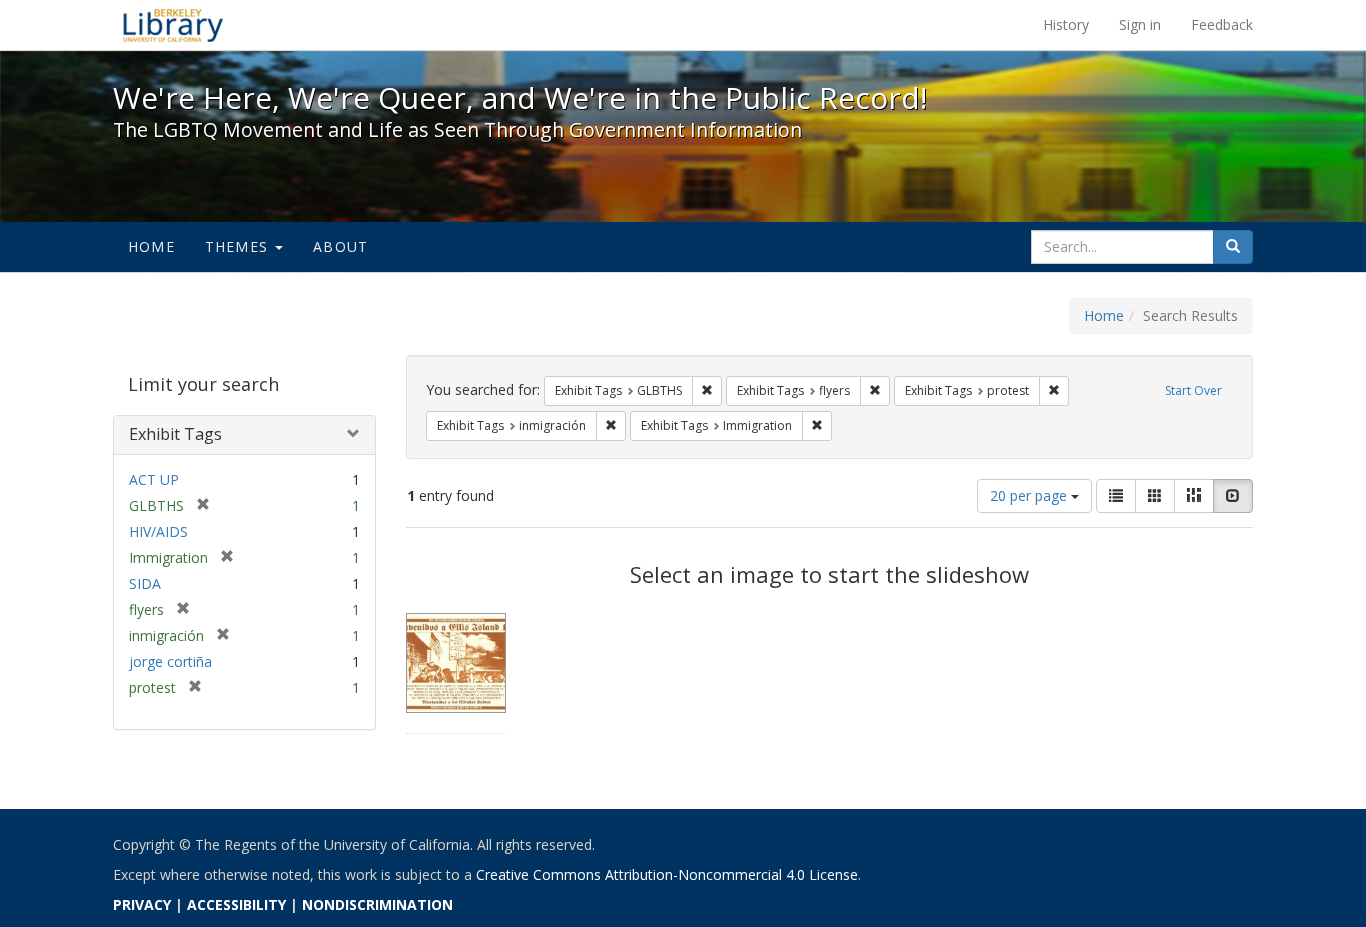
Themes (239, 246)
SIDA (145, 583)
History (1066, 24)
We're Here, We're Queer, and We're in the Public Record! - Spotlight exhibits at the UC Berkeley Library (173, 25)
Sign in (1140, 24)
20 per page (1030, 495)
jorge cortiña (170, 661)
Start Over (1193, 390)
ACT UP (154, 479)
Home (151, 246)
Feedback (1222, 24)
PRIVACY (142, 904)
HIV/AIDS (158, 531)
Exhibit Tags (175, 434)
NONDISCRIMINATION (377, 904)
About (340, 246)
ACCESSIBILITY (236, 904)
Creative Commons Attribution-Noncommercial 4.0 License (667, 874)
